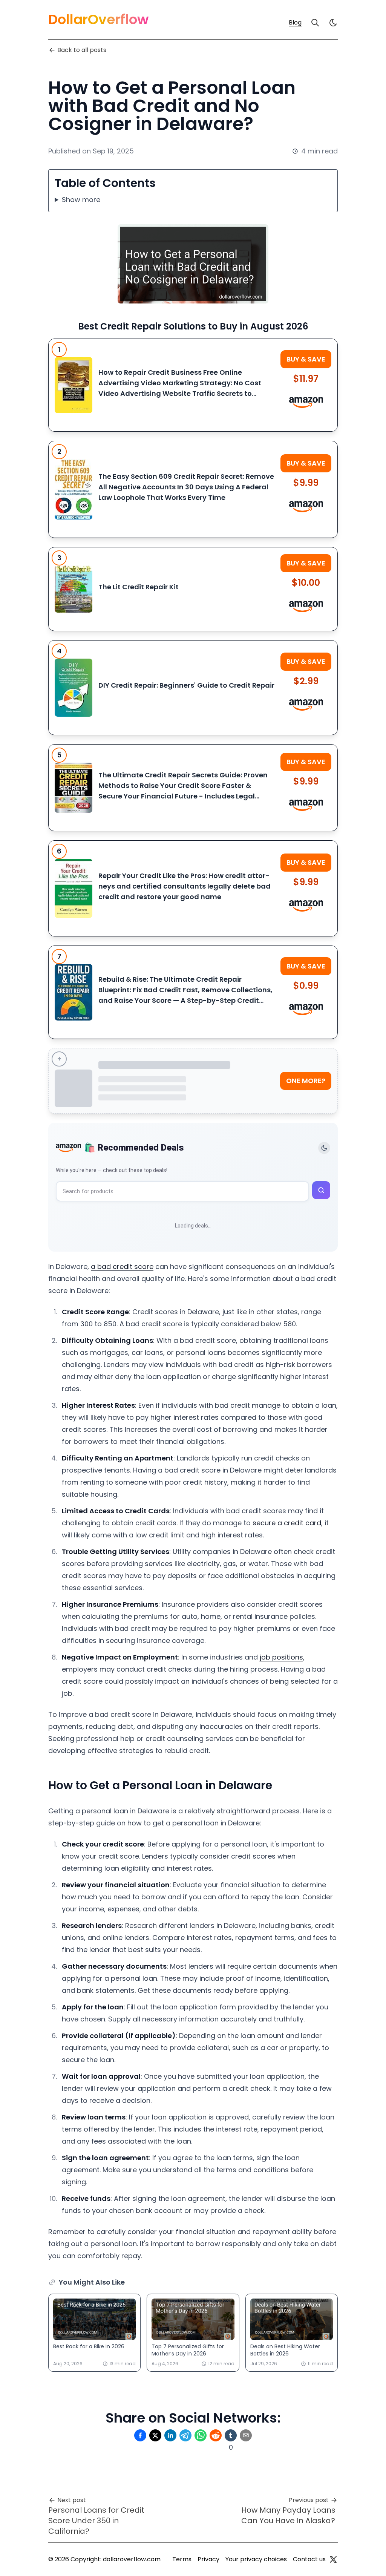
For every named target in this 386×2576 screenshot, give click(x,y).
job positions (281, 1657)
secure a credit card (287, 1523)
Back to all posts (82, 50)
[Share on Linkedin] (170, 2435)
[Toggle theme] (324, 1148)
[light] (333, 23)
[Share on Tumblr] (231, 2435)
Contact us (309, 2559)
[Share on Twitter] (155, 2435)
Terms (182, 2559)
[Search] (315, 23)
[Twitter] (333, 2559)
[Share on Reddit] (216, 2435)
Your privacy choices (256, 2559)
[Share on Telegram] (185, 2435)
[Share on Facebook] (140, 2435)
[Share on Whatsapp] (201, 2435)
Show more (81, 200)
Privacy (208, 2559)
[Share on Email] (246, 2435)
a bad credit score (122, 1267)
